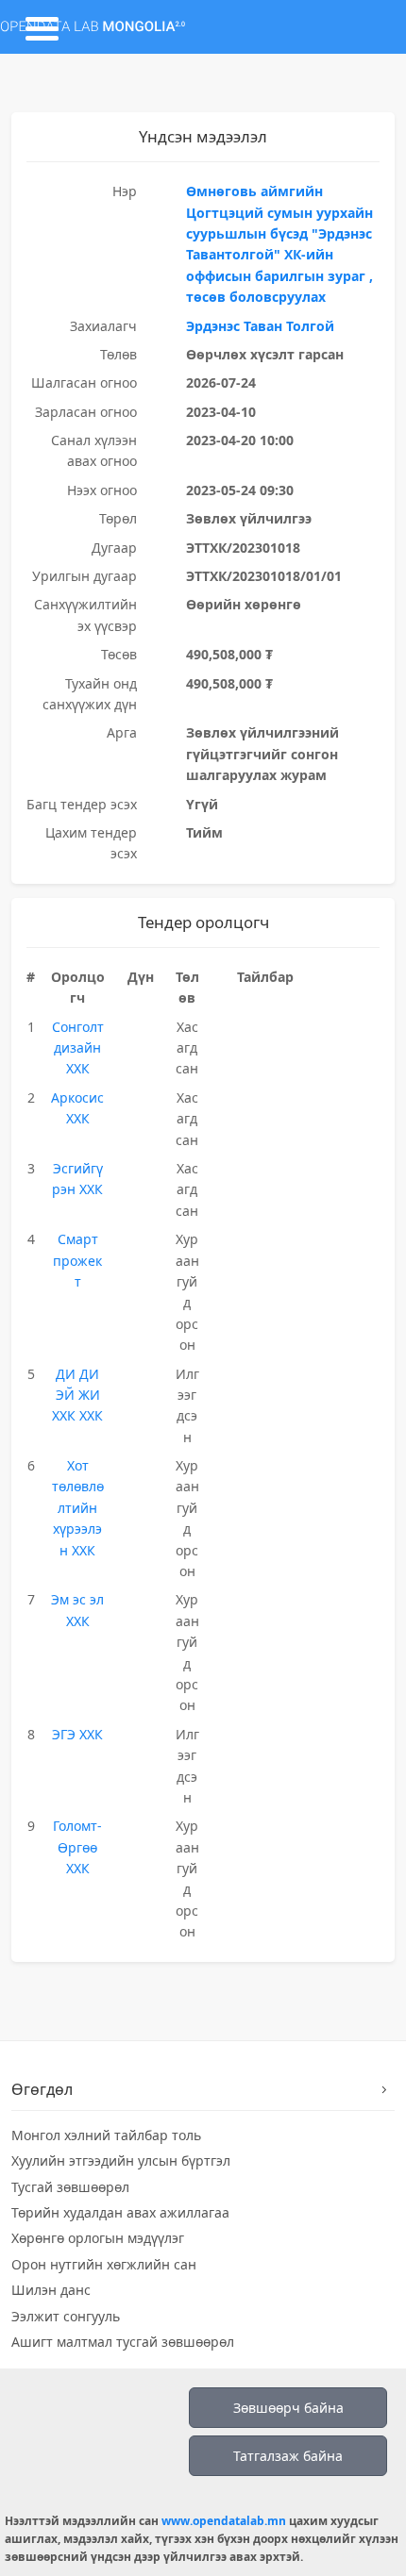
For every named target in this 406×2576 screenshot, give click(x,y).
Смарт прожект (77, 1260)
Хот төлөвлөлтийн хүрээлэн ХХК (78, 1508)
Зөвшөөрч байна (288, 2408)
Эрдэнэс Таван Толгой (260, 326)
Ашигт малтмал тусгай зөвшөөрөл (123, 2342)
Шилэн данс (51, 2290)
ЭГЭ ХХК (77, 1734)
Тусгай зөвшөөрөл (70, 2187)
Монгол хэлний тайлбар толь (106, 2135)
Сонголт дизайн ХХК (78, 1048)
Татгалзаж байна (288, 2456)
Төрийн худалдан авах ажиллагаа (120, 2212)
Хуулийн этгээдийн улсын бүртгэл (121, 2161)
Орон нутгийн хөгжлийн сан (104, 2264)
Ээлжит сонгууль (66, 2316)
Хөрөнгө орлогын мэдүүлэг (98, 2238)
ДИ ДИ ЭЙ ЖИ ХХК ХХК (77, 1395)
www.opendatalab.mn (224, 2521)
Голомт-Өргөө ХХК (77, 1847)
